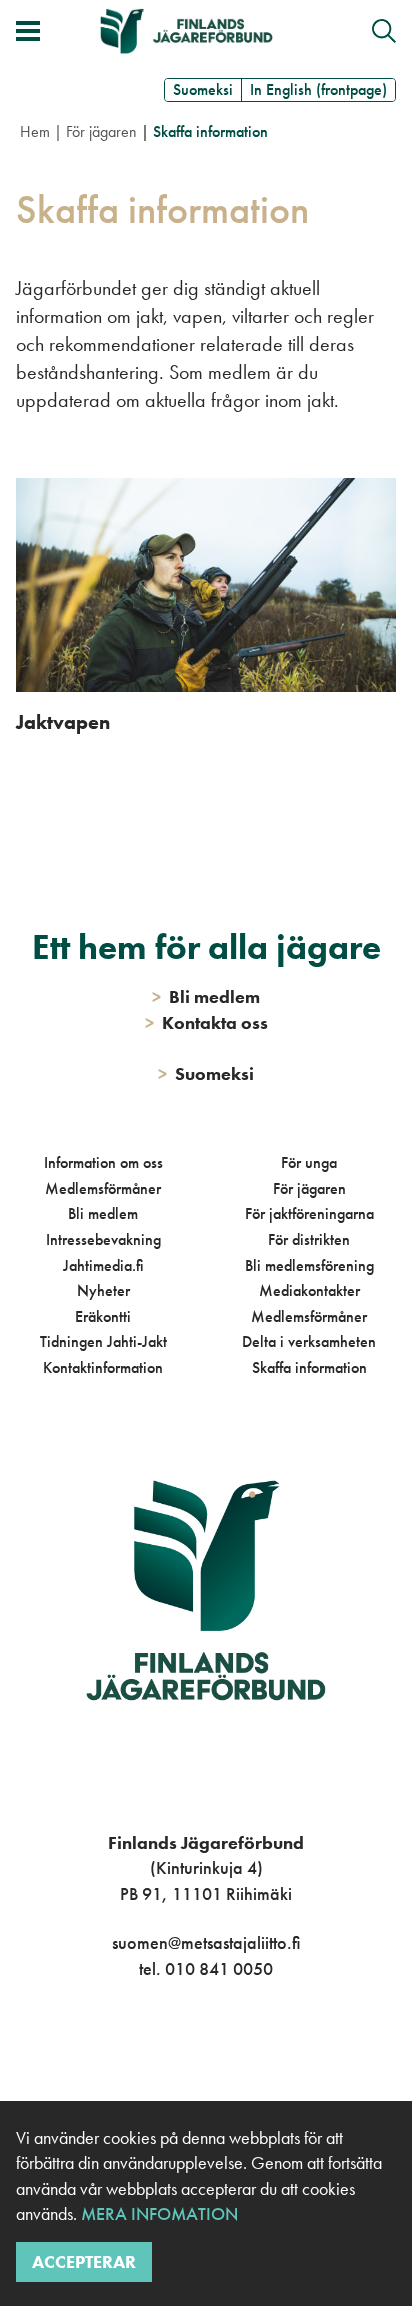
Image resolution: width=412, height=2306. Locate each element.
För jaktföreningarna (309, 1213)
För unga (309, 1162)
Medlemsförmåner (103, 1188)
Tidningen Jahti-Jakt (103, 1341)
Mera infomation (157, 2213)
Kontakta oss (206, 1022)
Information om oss (103, 1162)
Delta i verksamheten (309, 1341)
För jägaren (101, 131)
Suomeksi (203, 89)
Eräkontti (103, 1316)
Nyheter (103, 1290)
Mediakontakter (309, 1290)
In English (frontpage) (318, 89)
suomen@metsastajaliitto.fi (206, 1942)
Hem (35, 131)
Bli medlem (103, 1213)
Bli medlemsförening (309, 1265)
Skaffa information (309, 1367)
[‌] (183, 2050)
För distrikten (309, 1239)
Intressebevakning (103, 1239)
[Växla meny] (28, 31)
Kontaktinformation (103, 1367)
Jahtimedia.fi (103, 1265)
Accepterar (84, 2261)
